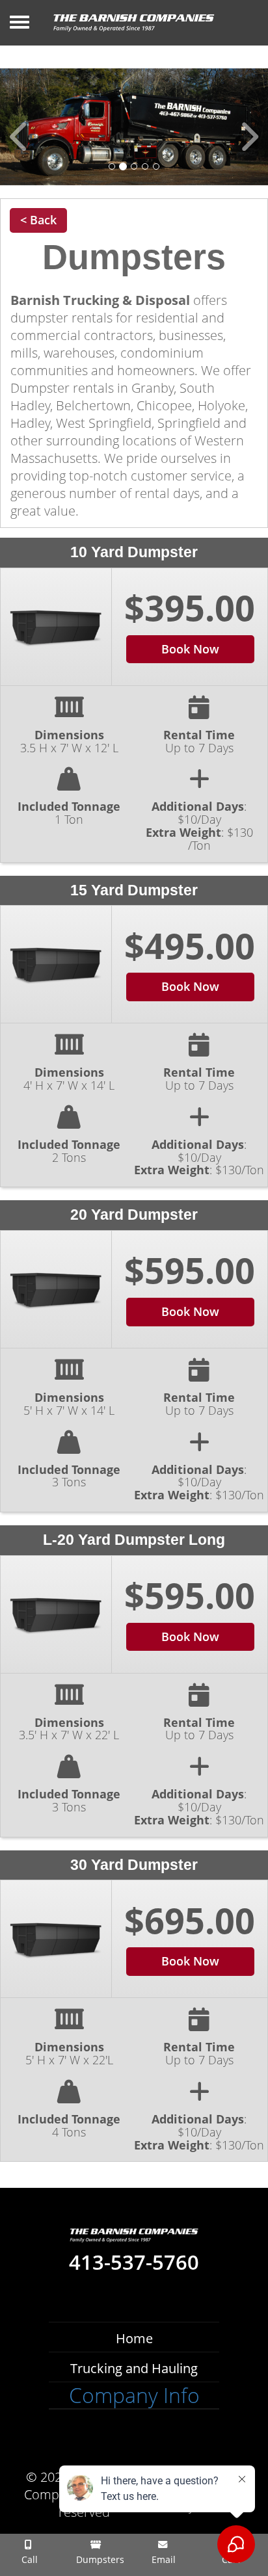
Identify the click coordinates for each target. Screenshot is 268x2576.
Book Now (190, 649)
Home (134, 2338)
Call (28, 2559)
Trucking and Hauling (134, 2368)
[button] (20, 127)
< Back (38, 220)
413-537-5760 (134, 2263)
